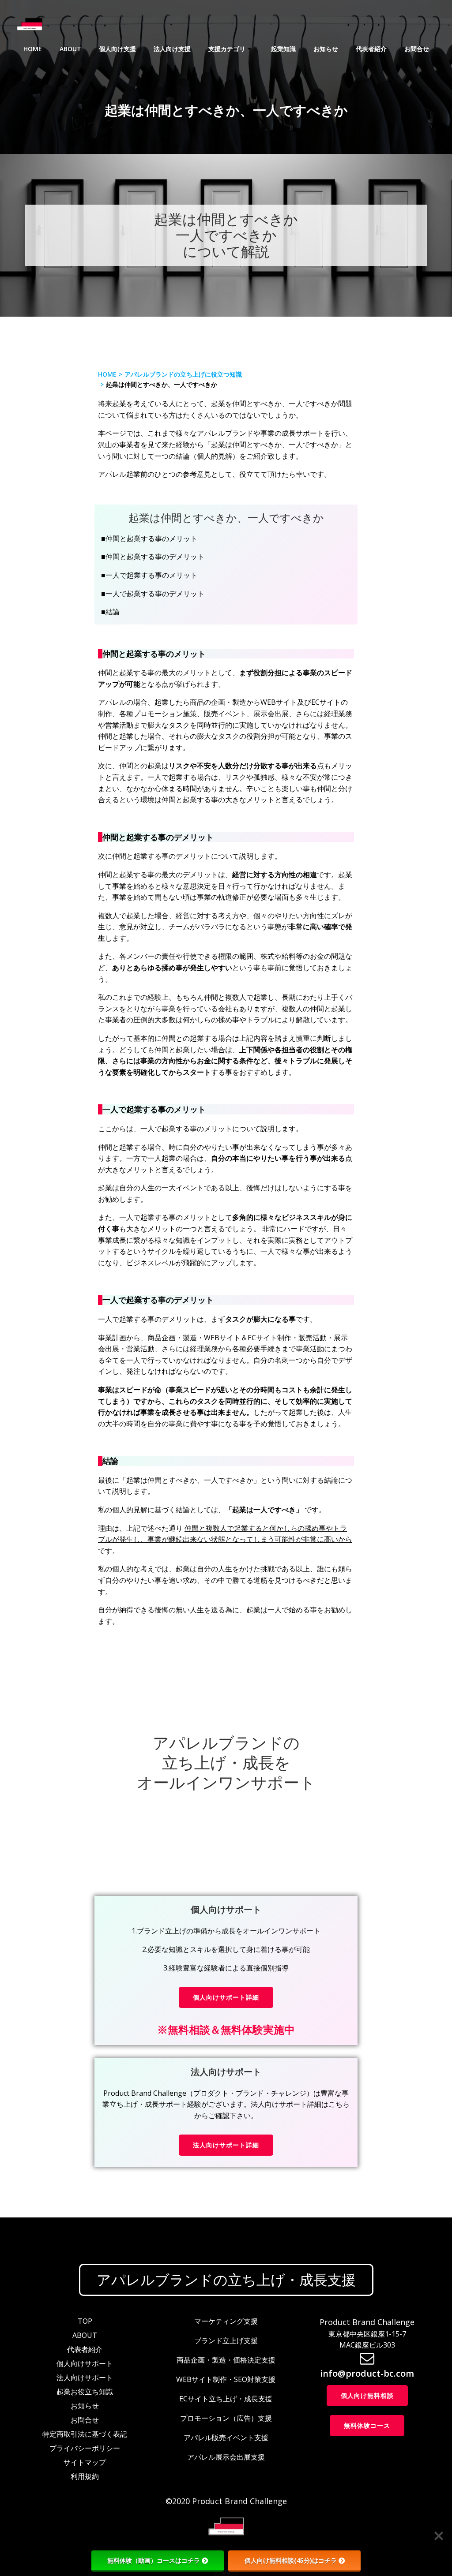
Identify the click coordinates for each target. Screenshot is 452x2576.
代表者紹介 (371, 49)
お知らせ (326, 49)
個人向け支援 (117, 49)
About (70, 49)
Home (33, 49)
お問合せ (417, 49)
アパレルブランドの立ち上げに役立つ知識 (183, 374)
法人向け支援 (172, 49)
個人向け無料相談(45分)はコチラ (291, 2560)
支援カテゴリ (227, 49)
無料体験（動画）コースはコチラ (154, 2560)
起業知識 (283, 49)
